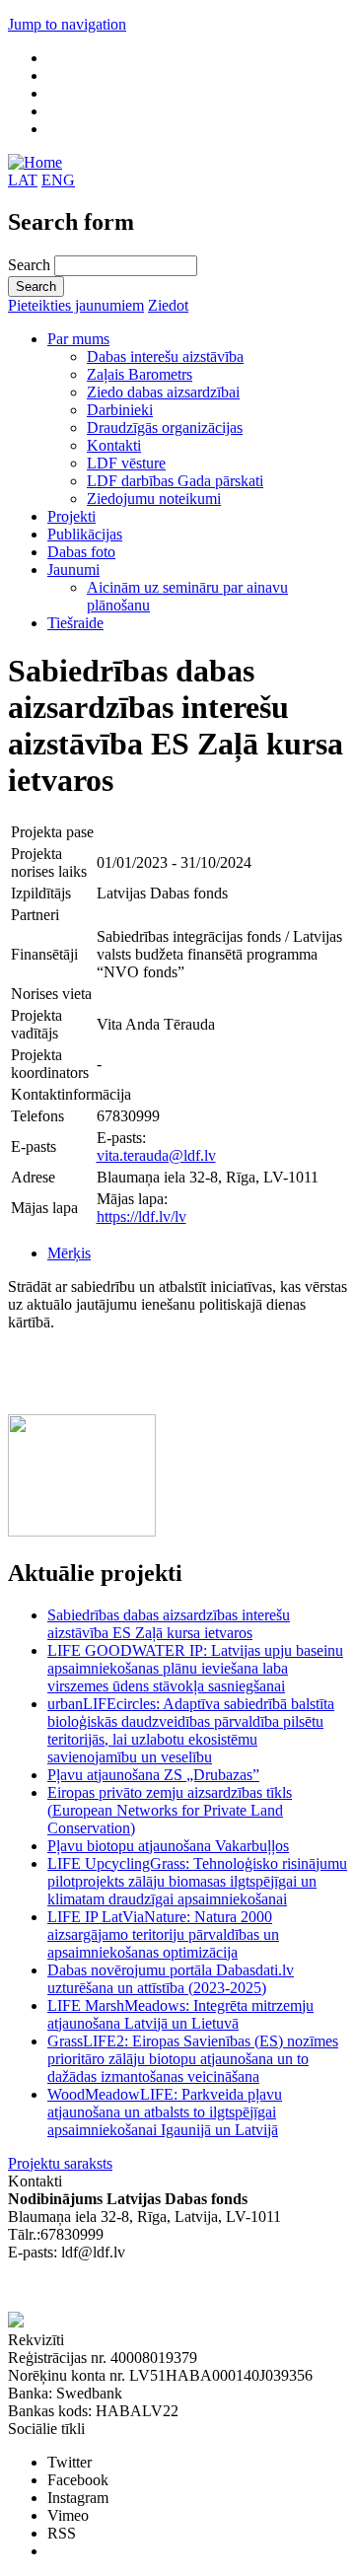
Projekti (71, 516)
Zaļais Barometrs (140, 374)
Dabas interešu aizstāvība (165, 357)
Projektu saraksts (60, 2163)
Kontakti (114, 445)
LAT (23, 180)
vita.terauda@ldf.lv (156, 1155)
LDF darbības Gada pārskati (175, 481)
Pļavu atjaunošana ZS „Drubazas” (153, 1775)
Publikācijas (85, 534)
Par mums (78, 339)
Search (31, 265)
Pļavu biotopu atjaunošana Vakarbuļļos (168, 1846)
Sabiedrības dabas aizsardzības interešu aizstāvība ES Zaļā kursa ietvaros (169, 1624)
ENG (58, 180)
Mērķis (69, 1253)
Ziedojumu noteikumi (154, 499)
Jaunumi (73, 570)
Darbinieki (120, 410)
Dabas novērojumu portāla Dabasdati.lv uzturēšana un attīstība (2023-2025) (171, 1979)
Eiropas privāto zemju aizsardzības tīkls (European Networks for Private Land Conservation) (170, 1810)
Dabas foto (81, 552)
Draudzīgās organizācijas (165, 428)
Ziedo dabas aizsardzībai (163, 392)
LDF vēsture (126, 463)
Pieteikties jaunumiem (76, 305)
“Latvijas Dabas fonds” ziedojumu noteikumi (148, 2288)
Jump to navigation (67, 24)
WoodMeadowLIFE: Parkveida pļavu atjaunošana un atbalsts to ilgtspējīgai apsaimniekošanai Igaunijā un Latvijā (165, 2112)
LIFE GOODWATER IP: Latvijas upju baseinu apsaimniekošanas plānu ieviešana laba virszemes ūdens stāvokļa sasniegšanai (195, 1668)
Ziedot (168, 305)
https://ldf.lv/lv (142, 1216)
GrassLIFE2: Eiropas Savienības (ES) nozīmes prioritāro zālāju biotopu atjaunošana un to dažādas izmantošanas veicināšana (193, 2059)
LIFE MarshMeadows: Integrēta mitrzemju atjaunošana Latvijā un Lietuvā (180, 2014)
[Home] (35, 162)
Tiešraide (75, 623)
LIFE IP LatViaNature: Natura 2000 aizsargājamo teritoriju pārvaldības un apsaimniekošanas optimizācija (163, 1934)
